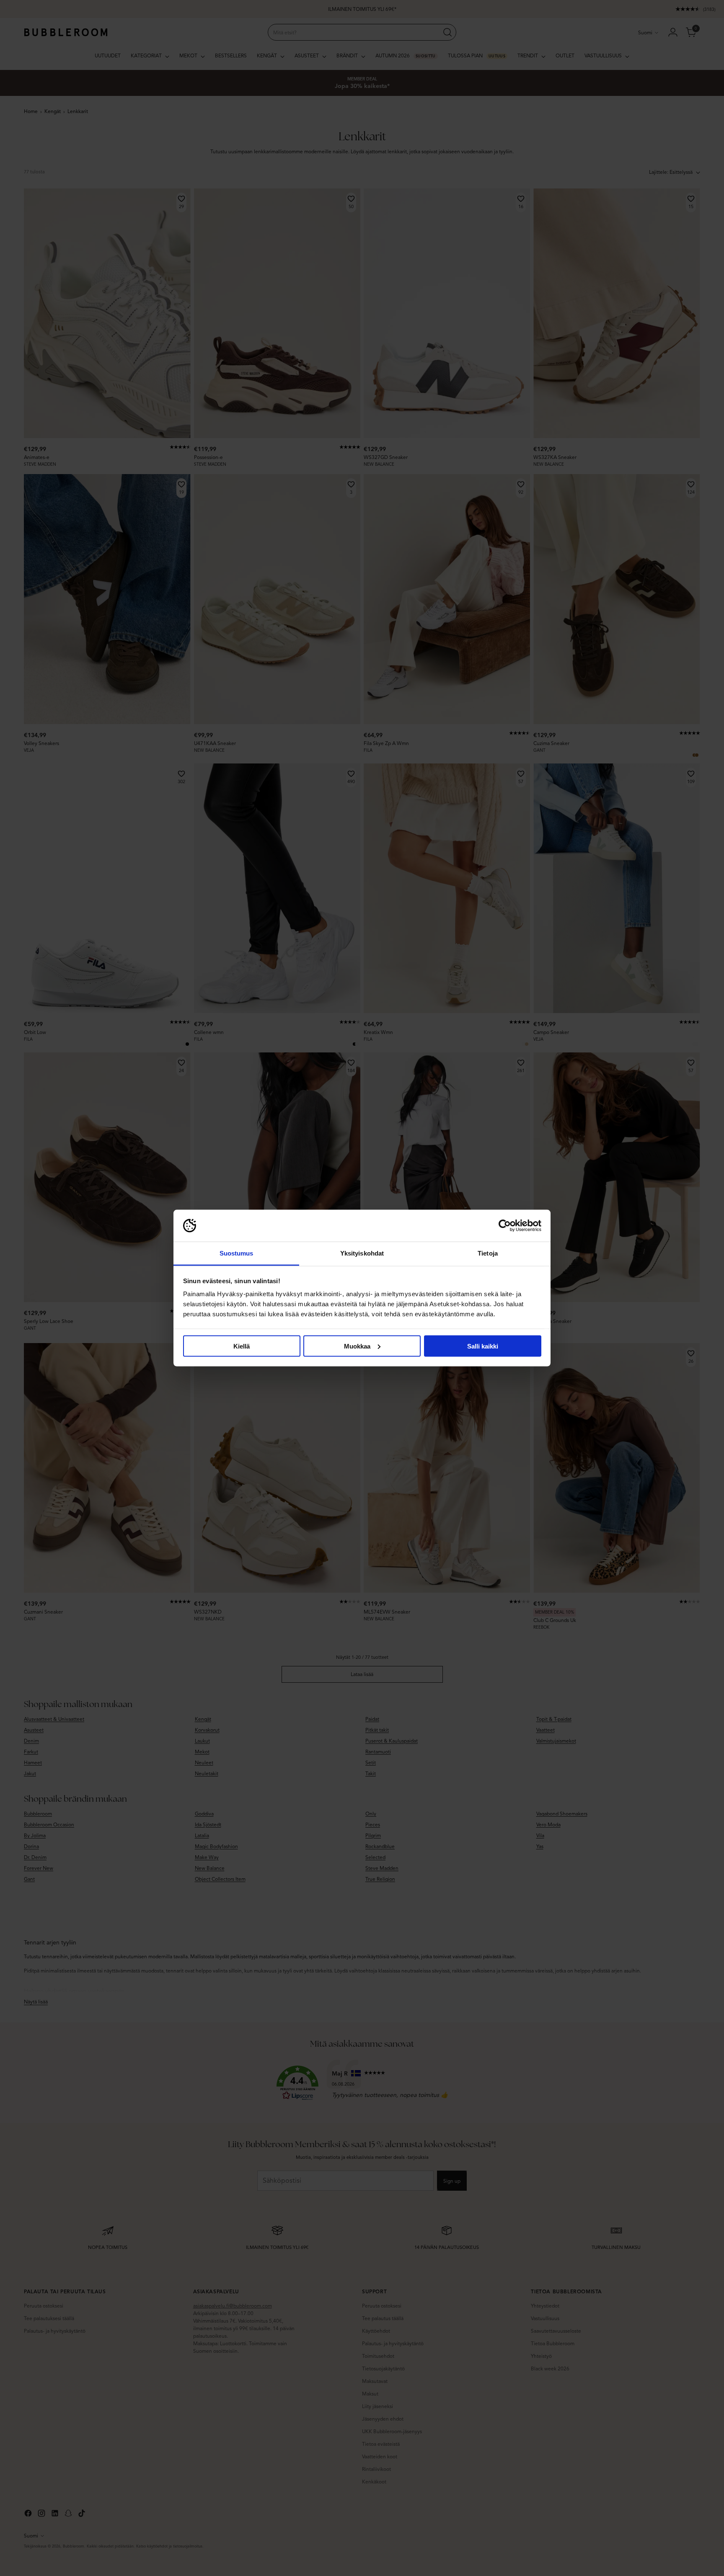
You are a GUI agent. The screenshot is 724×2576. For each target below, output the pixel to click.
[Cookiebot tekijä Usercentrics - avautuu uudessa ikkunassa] (505, 1226)
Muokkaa (357, 1346)
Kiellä (242, 1346)
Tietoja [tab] (488, 1253)
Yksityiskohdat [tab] (362, 1253)
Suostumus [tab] (237, 1253)
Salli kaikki (483, 1346)
